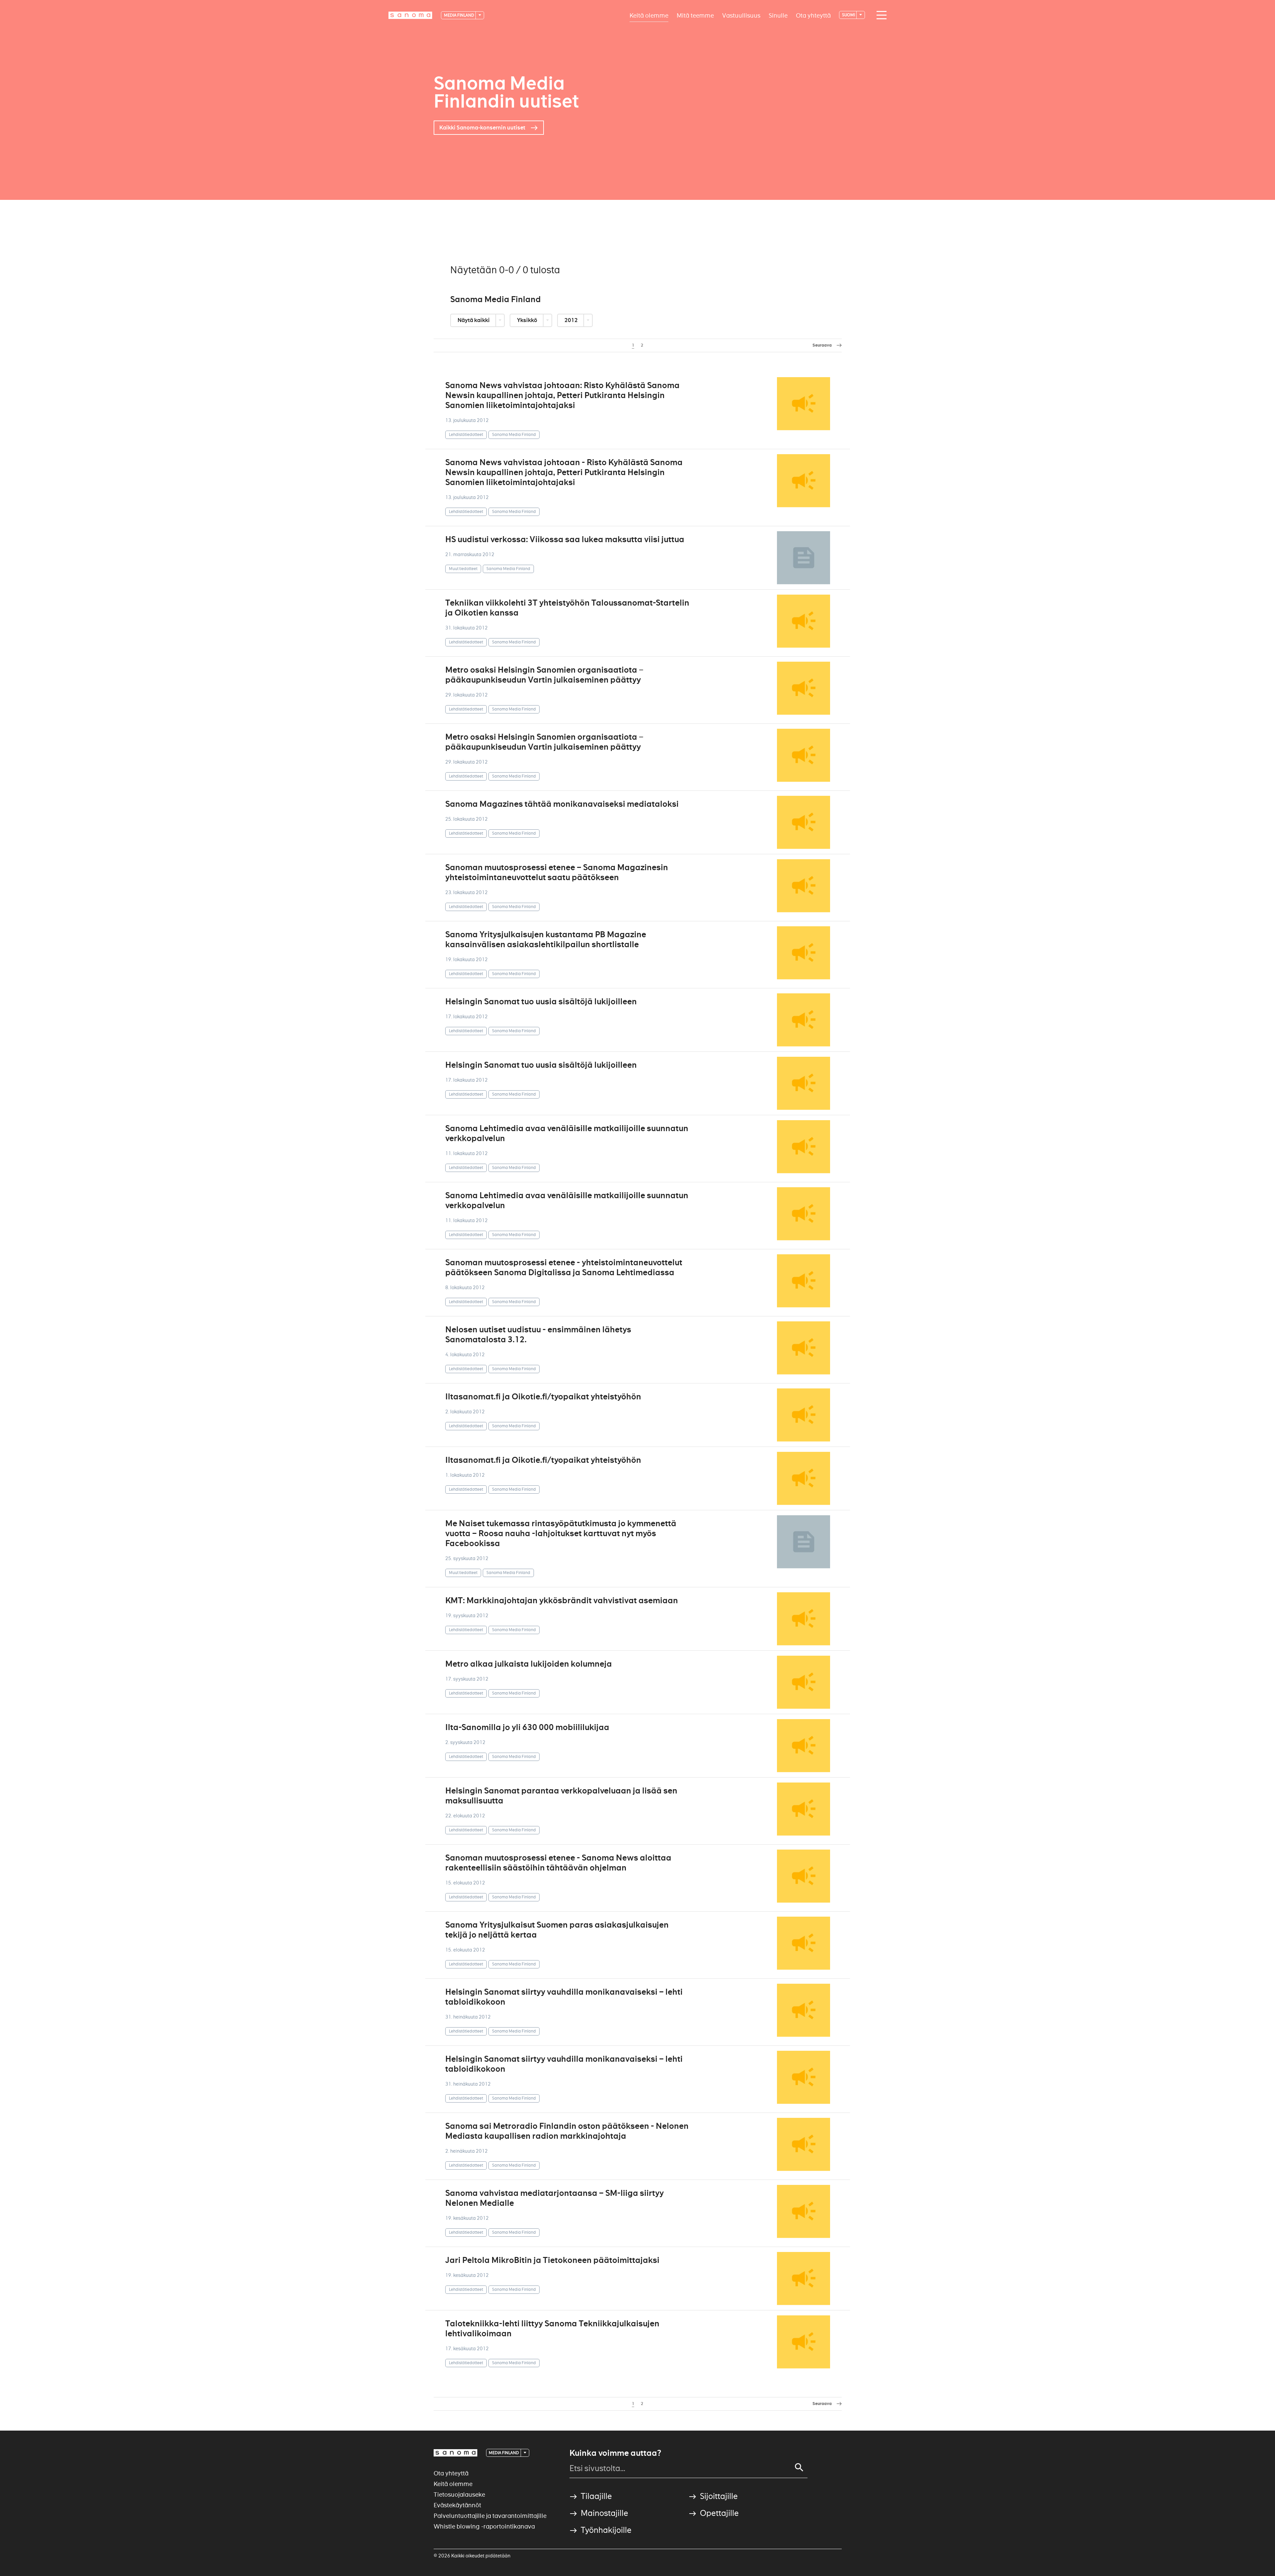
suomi (849, 15)
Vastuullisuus (741, 15)
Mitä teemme (695, 15)
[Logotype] (456, 2453)
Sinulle (778, 15)
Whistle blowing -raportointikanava (484, 2526)
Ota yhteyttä (813, 15)
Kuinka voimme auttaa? (615, 2453)
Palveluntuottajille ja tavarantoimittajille (490, 2516)
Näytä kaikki (474, 320)
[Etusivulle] (410, 15)
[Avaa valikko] (880, 15)
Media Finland (459, 15)
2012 (572, 320)
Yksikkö (528, 320)
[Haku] (799, 2467)
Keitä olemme (649, 15)
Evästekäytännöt (457, 2505)
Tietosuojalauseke (459, 2494)
